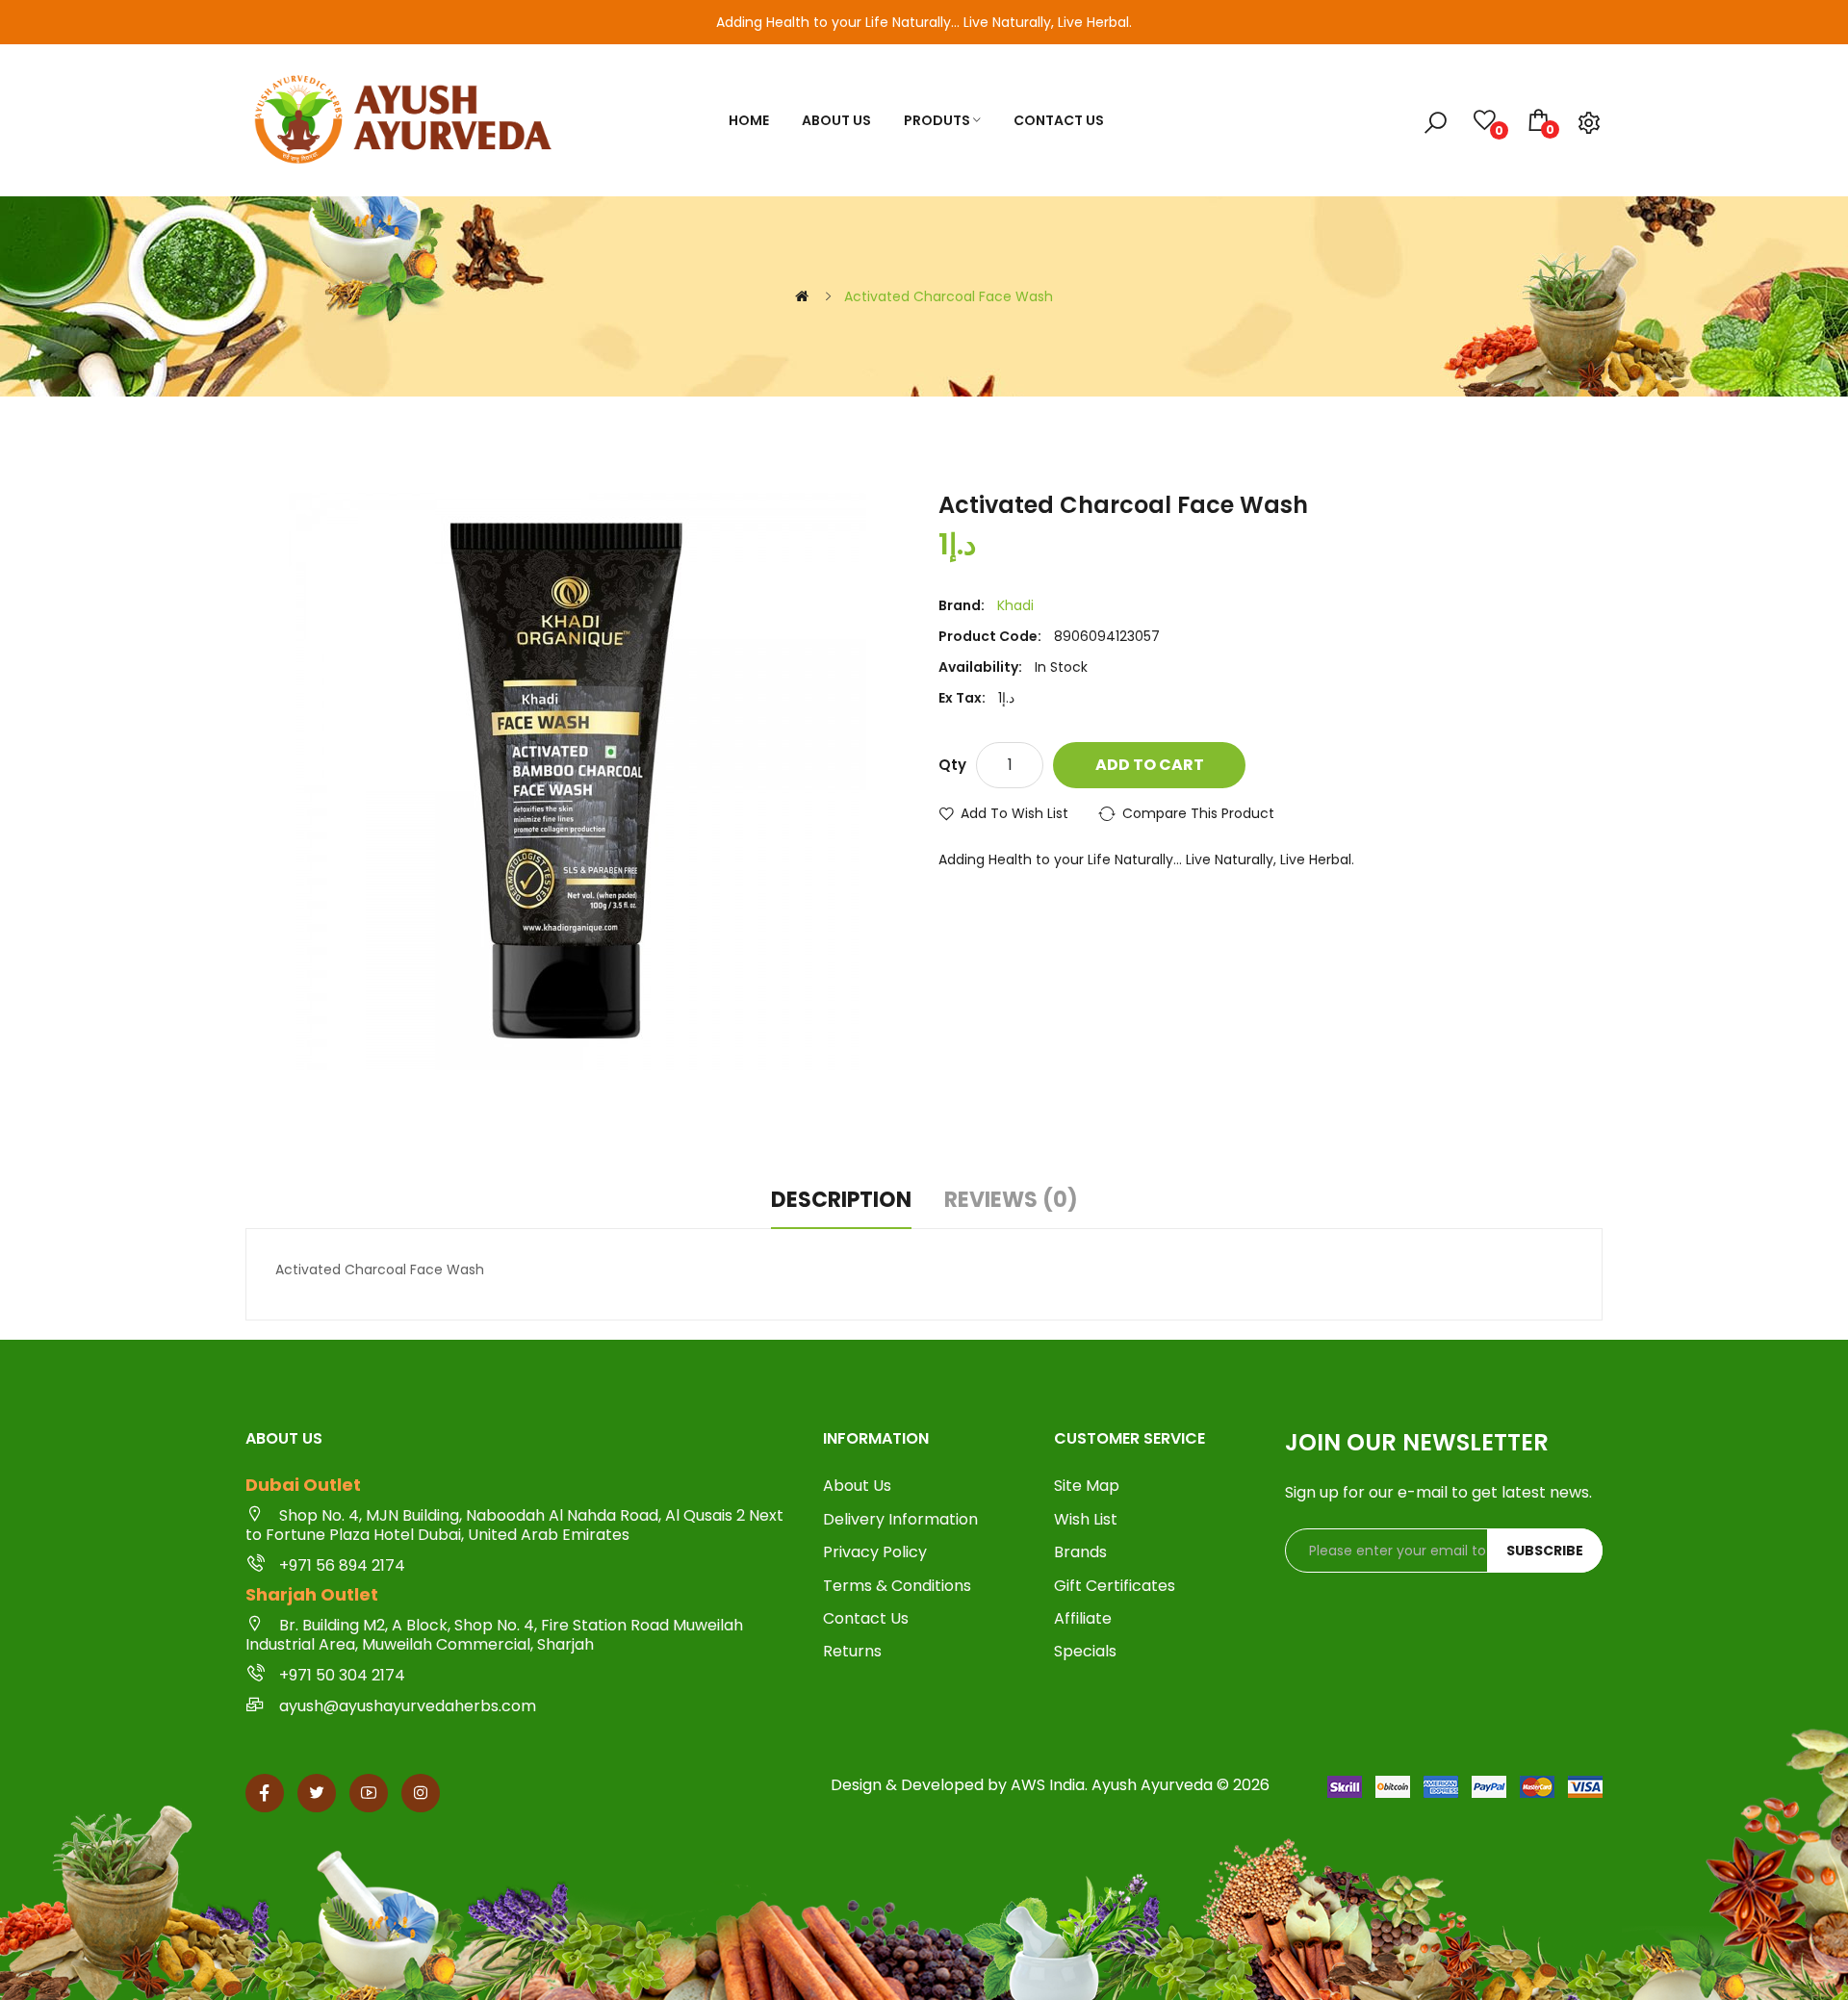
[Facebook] (265, 1793)
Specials (1085, 1652)
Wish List (1086, 1520)
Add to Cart (1150, 765)
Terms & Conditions (897, 1586)
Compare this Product (1198, 813)
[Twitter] (317, 1793)
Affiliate (1083, 1619)
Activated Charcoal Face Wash (949, 296)
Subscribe (1545, 1551)
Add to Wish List (1014, 813)
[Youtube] (369, 1793)
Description (841, 1200)
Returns (852, 1652)
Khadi (1015, 605)
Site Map (1087, 1486)
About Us (857, 1486)
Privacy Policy (875, 1552)
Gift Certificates (1115, 1586)
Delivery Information (900, 1520)
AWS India (1048, 1785)
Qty (952, 765)
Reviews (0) (1011, 1200)
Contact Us (866, 1619)
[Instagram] (421, 1793)
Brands (1080, 1552)
